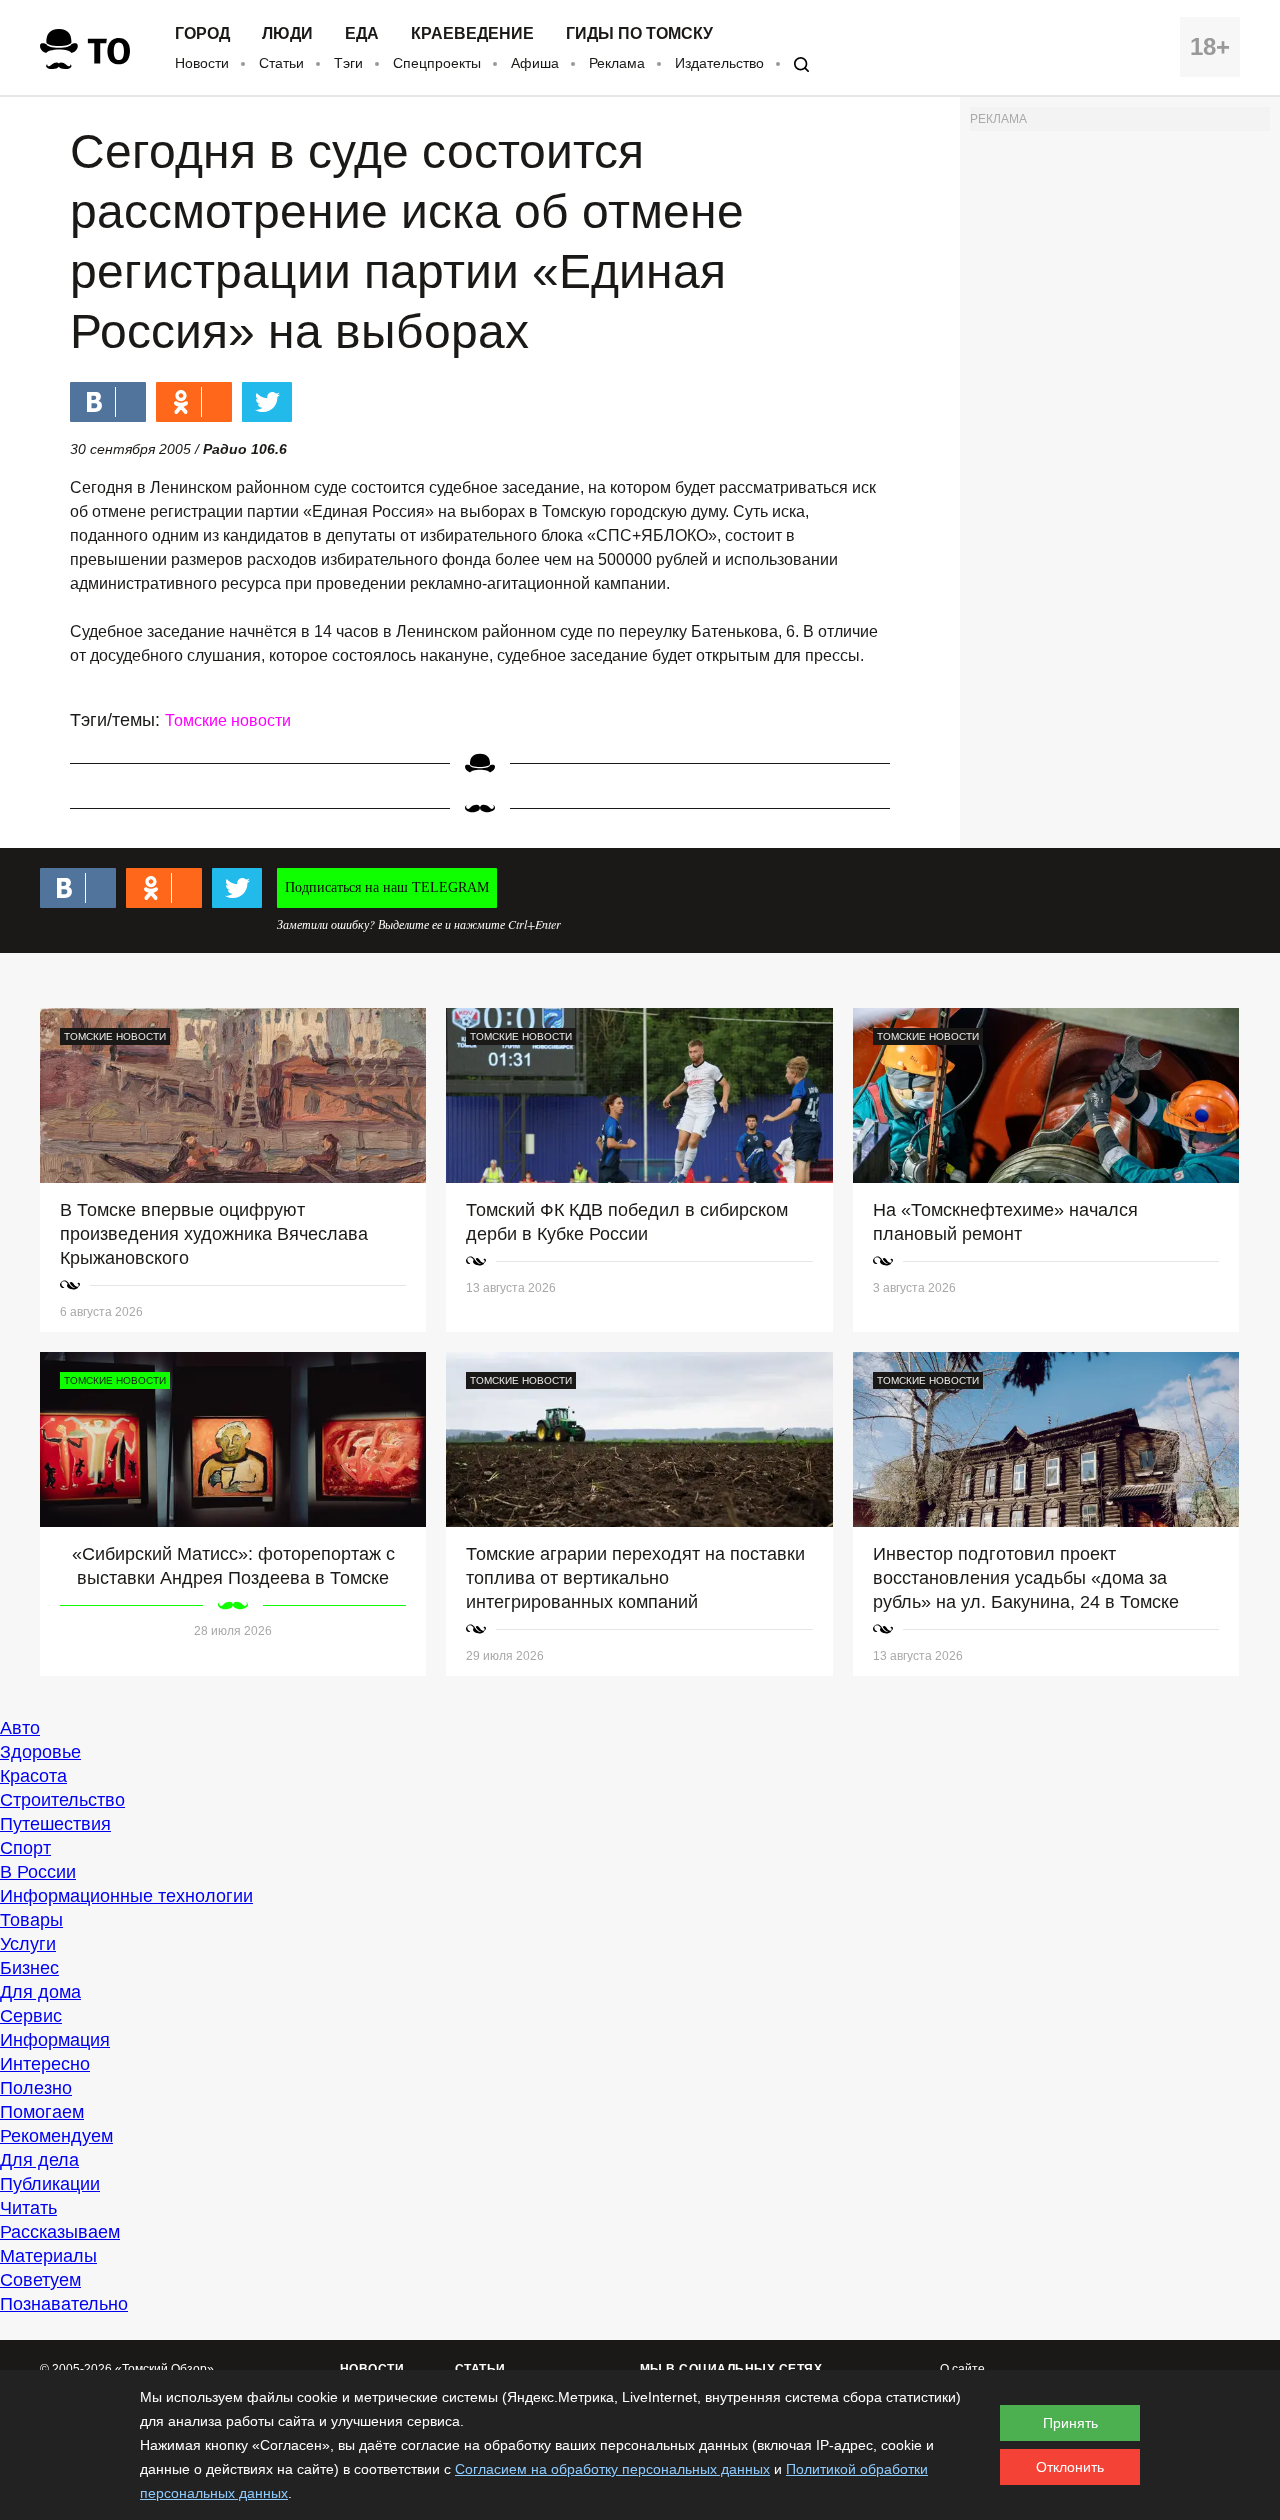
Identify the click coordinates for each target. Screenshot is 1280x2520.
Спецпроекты (437, 63)
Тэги (348, 63)
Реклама (617, 63)
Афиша (535, 63)
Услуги (28, 1944)
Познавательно (64, 2304)
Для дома (40, 1992)
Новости (202, 63)
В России (38, 1872)
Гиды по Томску (639, 34)
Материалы (48, 2256)
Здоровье (40, 1752)
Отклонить (1070, 2467)
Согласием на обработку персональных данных (612, 2469)
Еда (362, 34)
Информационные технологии (126, 1896)
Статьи (281, 63)
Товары (31, 1920)
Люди (287, 34)
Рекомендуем (56, 2136)
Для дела (39, 2160)
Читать (28, 2208)
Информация (55, 2040)
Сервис (31, 2016)
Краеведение (472, 34)
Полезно (36, 2088)
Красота (33, 1776)
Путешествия (55, 1824)
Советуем (40, 2280)
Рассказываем (60, 2232)
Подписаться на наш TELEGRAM (387, 887)
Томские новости (228, 720)
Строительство (62, 1800)
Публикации (50, 2184)
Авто (20, 1728)
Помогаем (42, 2112)
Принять (1070, 2423)
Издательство (719, 63)
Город (202, 34)
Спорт (25, 1848)
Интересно (45, 2064)
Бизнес (29, 1968)
